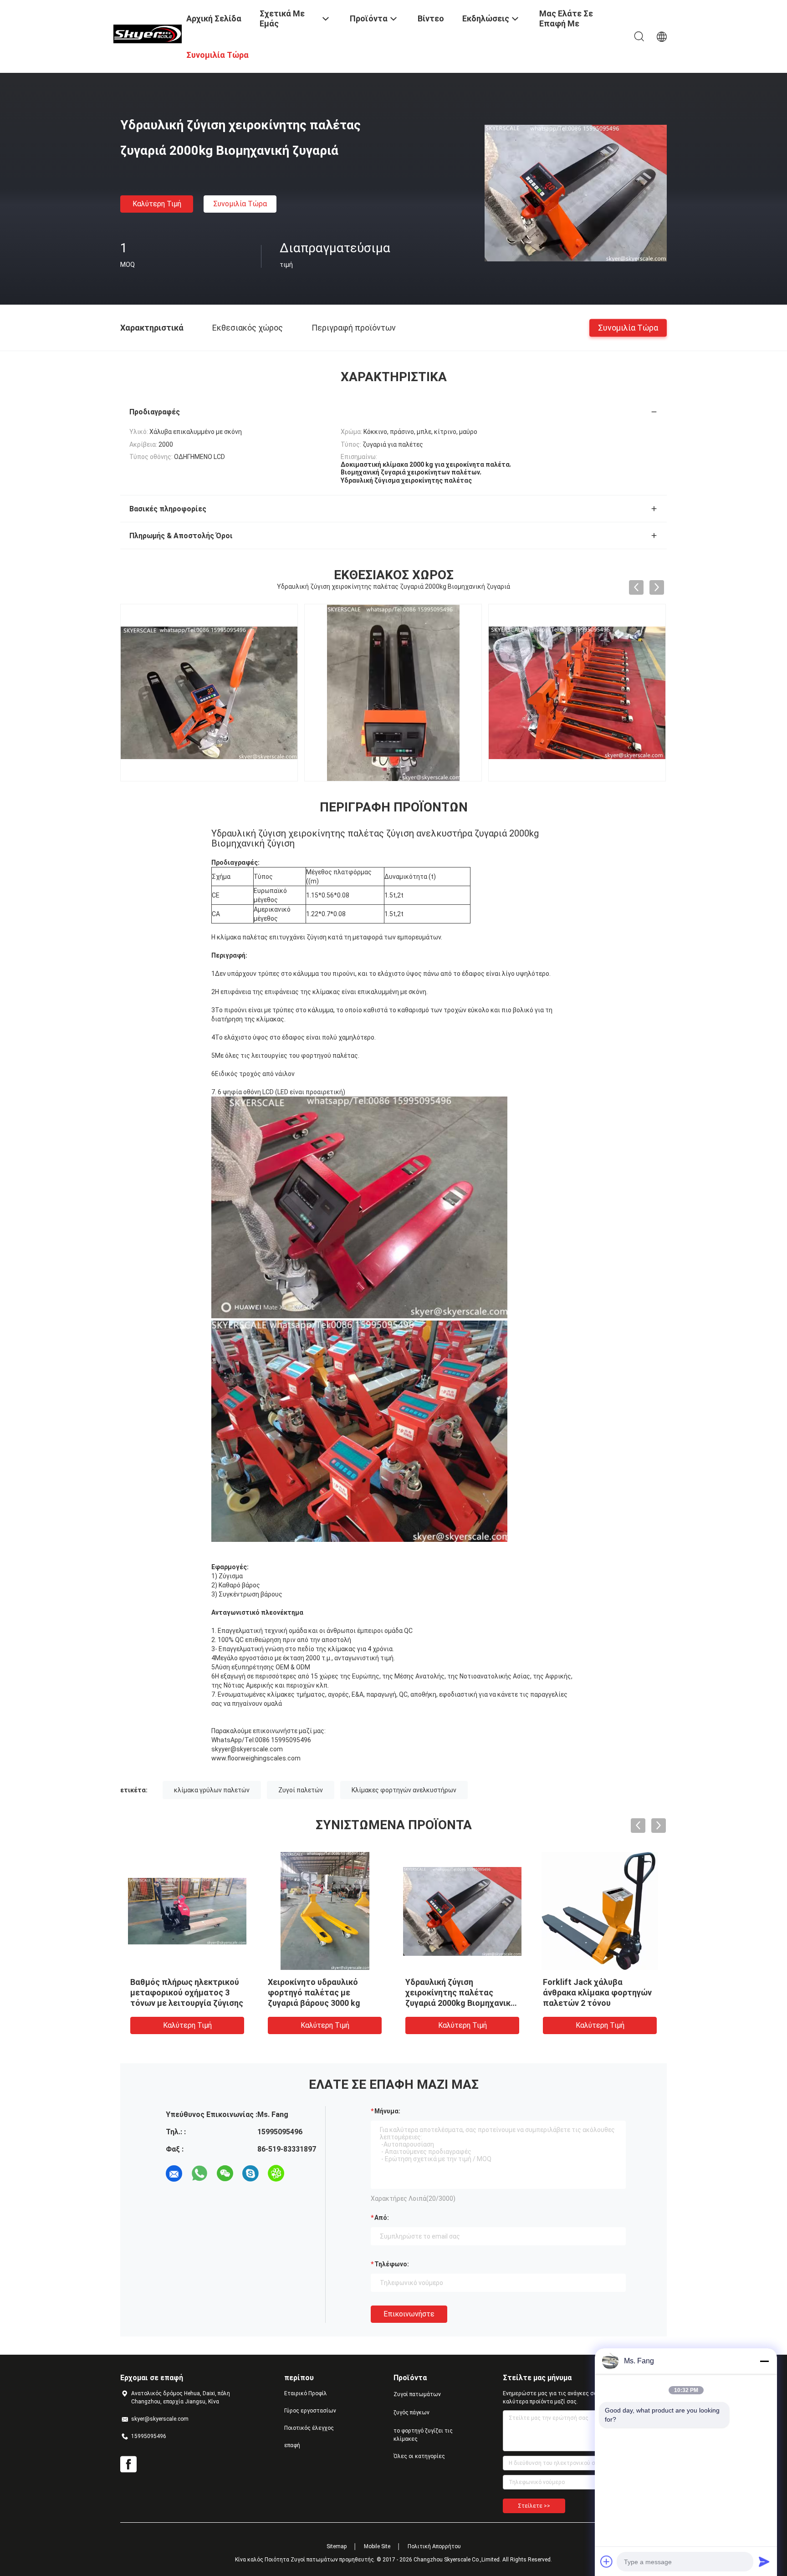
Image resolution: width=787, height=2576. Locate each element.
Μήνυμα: (387, 2111)
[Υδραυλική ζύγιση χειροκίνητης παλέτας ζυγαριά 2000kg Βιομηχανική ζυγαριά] (576, 193)
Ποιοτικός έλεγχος (309, 2428)
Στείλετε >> (534, 2506)
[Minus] (764, 2361)
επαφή (292, 2445)
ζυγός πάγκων (411, 2413)
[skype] (250, 2173)
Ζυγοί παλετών (301, 1790)
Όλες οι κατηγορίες (419, 2456)
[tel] (302, 2173)
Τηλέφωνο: (392, 2264)
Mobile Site (377, 2546)
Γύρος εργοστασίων (310, 2411)
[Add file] (607, 2561)
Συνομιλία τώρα (240, 204)
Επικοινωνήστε (409, 2314)
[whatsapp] (199, 2173)
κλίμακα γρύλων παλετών (212, 1790)
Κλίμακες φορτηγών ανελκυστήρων (404, 1790)
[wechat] (225, 2173)
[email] (174, 2173)
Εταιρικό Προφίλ (306, 2393)
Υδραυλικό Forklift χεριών (456, 1982)
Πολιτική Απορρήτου (434, 2546)
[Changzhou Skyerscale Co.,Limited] (148, 33)
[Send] (764, 2561)
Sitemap (337, 2546)
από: (382, 2218)
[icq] (276, 2173)
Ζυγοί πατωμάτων (417, 2394)
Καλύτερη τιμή (157, 204)
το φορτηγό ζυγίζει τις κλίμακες (423, 2435)
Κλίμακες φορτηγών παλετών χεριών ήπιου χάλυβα (175, 1992)
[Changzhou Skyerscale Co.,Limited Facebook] (128, 2464)
